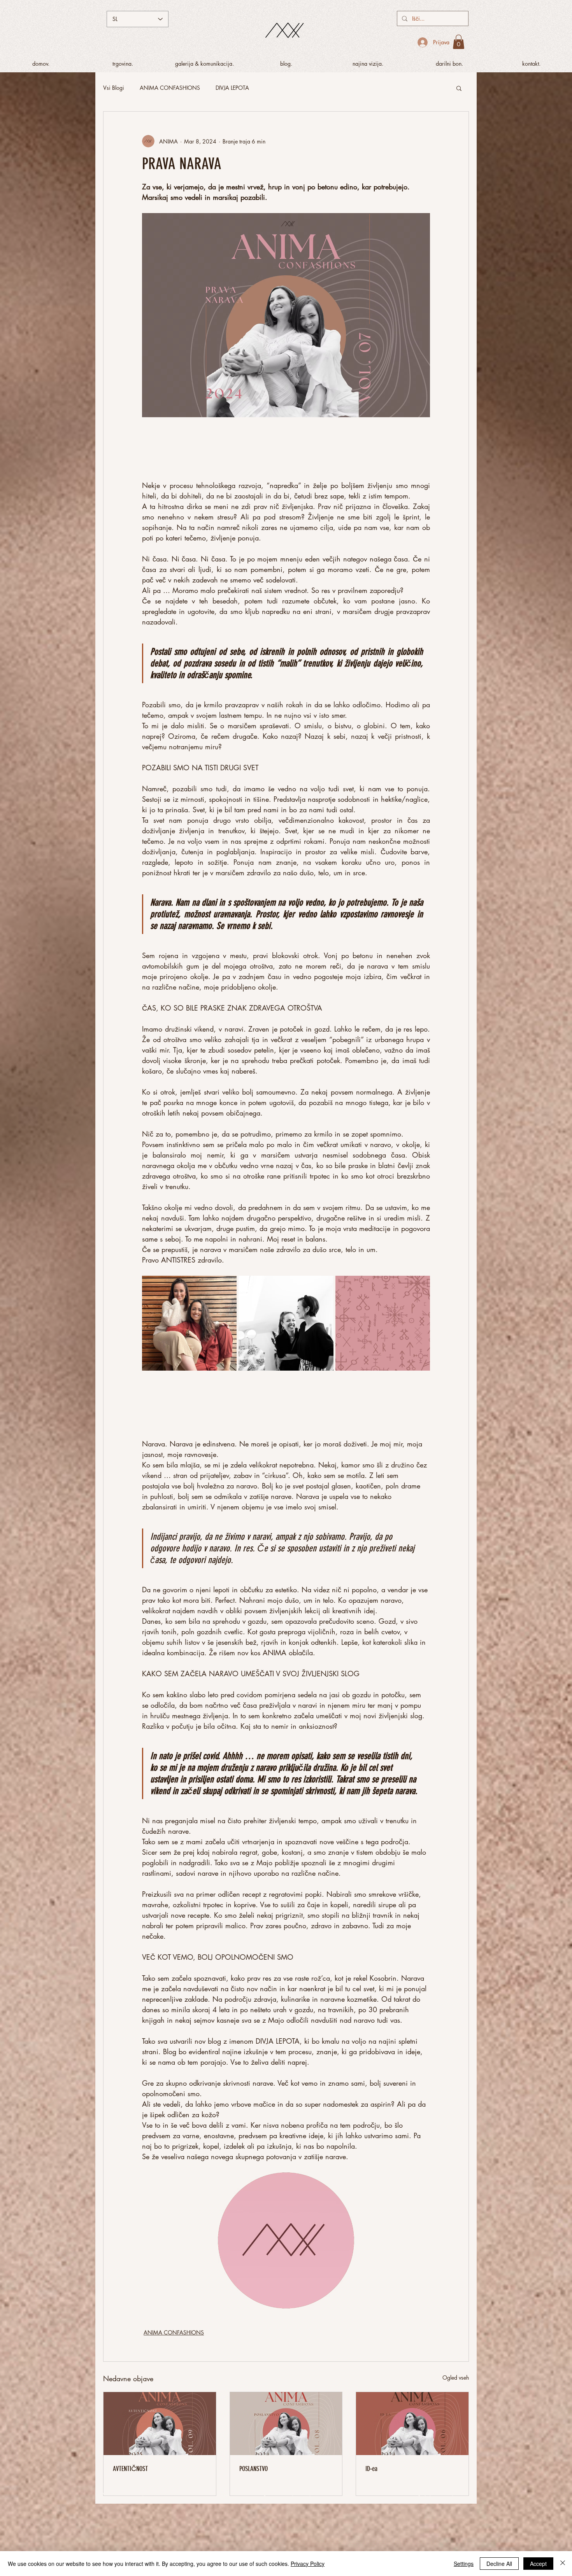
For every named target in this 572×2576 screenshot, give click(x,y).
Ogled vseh (456, 2378)
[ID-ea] (412, 2424)
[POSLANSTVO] (286, 2424)
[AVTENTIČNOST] (160, 2424)
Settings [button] (464, 2564)
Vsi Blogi (114, 88)
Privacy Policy (308, 2564)
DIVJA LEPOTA (232, 88)
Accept (538, 2564)
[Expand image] (189, 1323)
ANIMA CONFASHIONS (170, 88)
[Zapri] (563, 2564)
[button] (459, 42)
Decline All (499, 2564)
